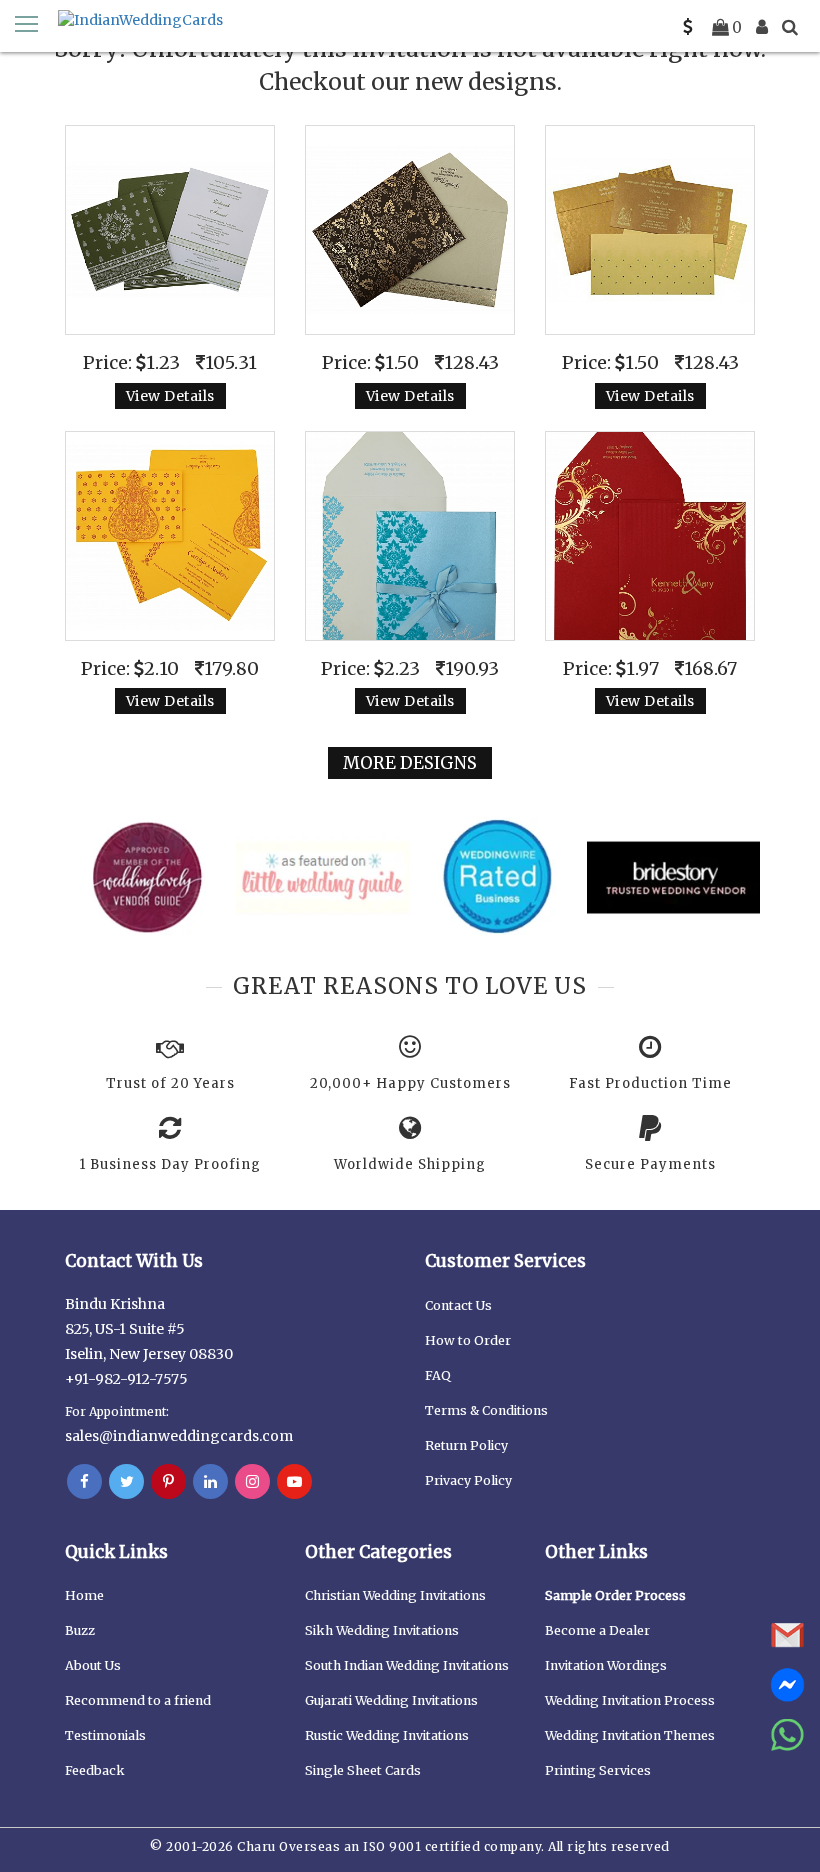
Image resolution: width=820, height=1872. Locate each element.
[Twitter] (126, 1482)
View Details (170, 396)
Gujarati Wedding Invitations (391, 1700)
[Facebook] (84, 1482)
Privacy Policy (468, 1480)
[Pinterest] (168, 1482)
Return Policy (466, 1445)
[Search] (790, 27)
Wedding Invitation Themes (630, 1735)
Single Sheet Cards (363, 1770)
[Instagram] (252, 1482)
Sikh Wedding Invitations (382, 1630)
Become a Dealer (597, 1630)
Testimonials (105, 1735)
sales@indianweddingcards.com (179, 1436)
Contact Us (458, 1305)
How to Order (468, 1340)
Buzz (80, 1630)
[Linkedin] (210, 1482)
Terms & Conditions (486, 1410)
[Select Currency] (688, 27)
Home (84, 1595)
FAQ (438, 1375)
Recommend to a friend (138, 1700)
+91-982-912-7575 (126, 1379)
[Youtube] (294, 1482)
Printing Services (598, 1770)
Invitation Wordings (606, 1665)
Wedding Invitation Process (630, 1700)
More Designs (410, 763)
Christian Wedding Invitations (395, 1595)
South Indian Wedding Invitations (407, 1665)
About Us (93, 1665)
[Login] (762, 27)
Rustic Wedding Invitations (387, 1735)
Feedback (95, 1770)
